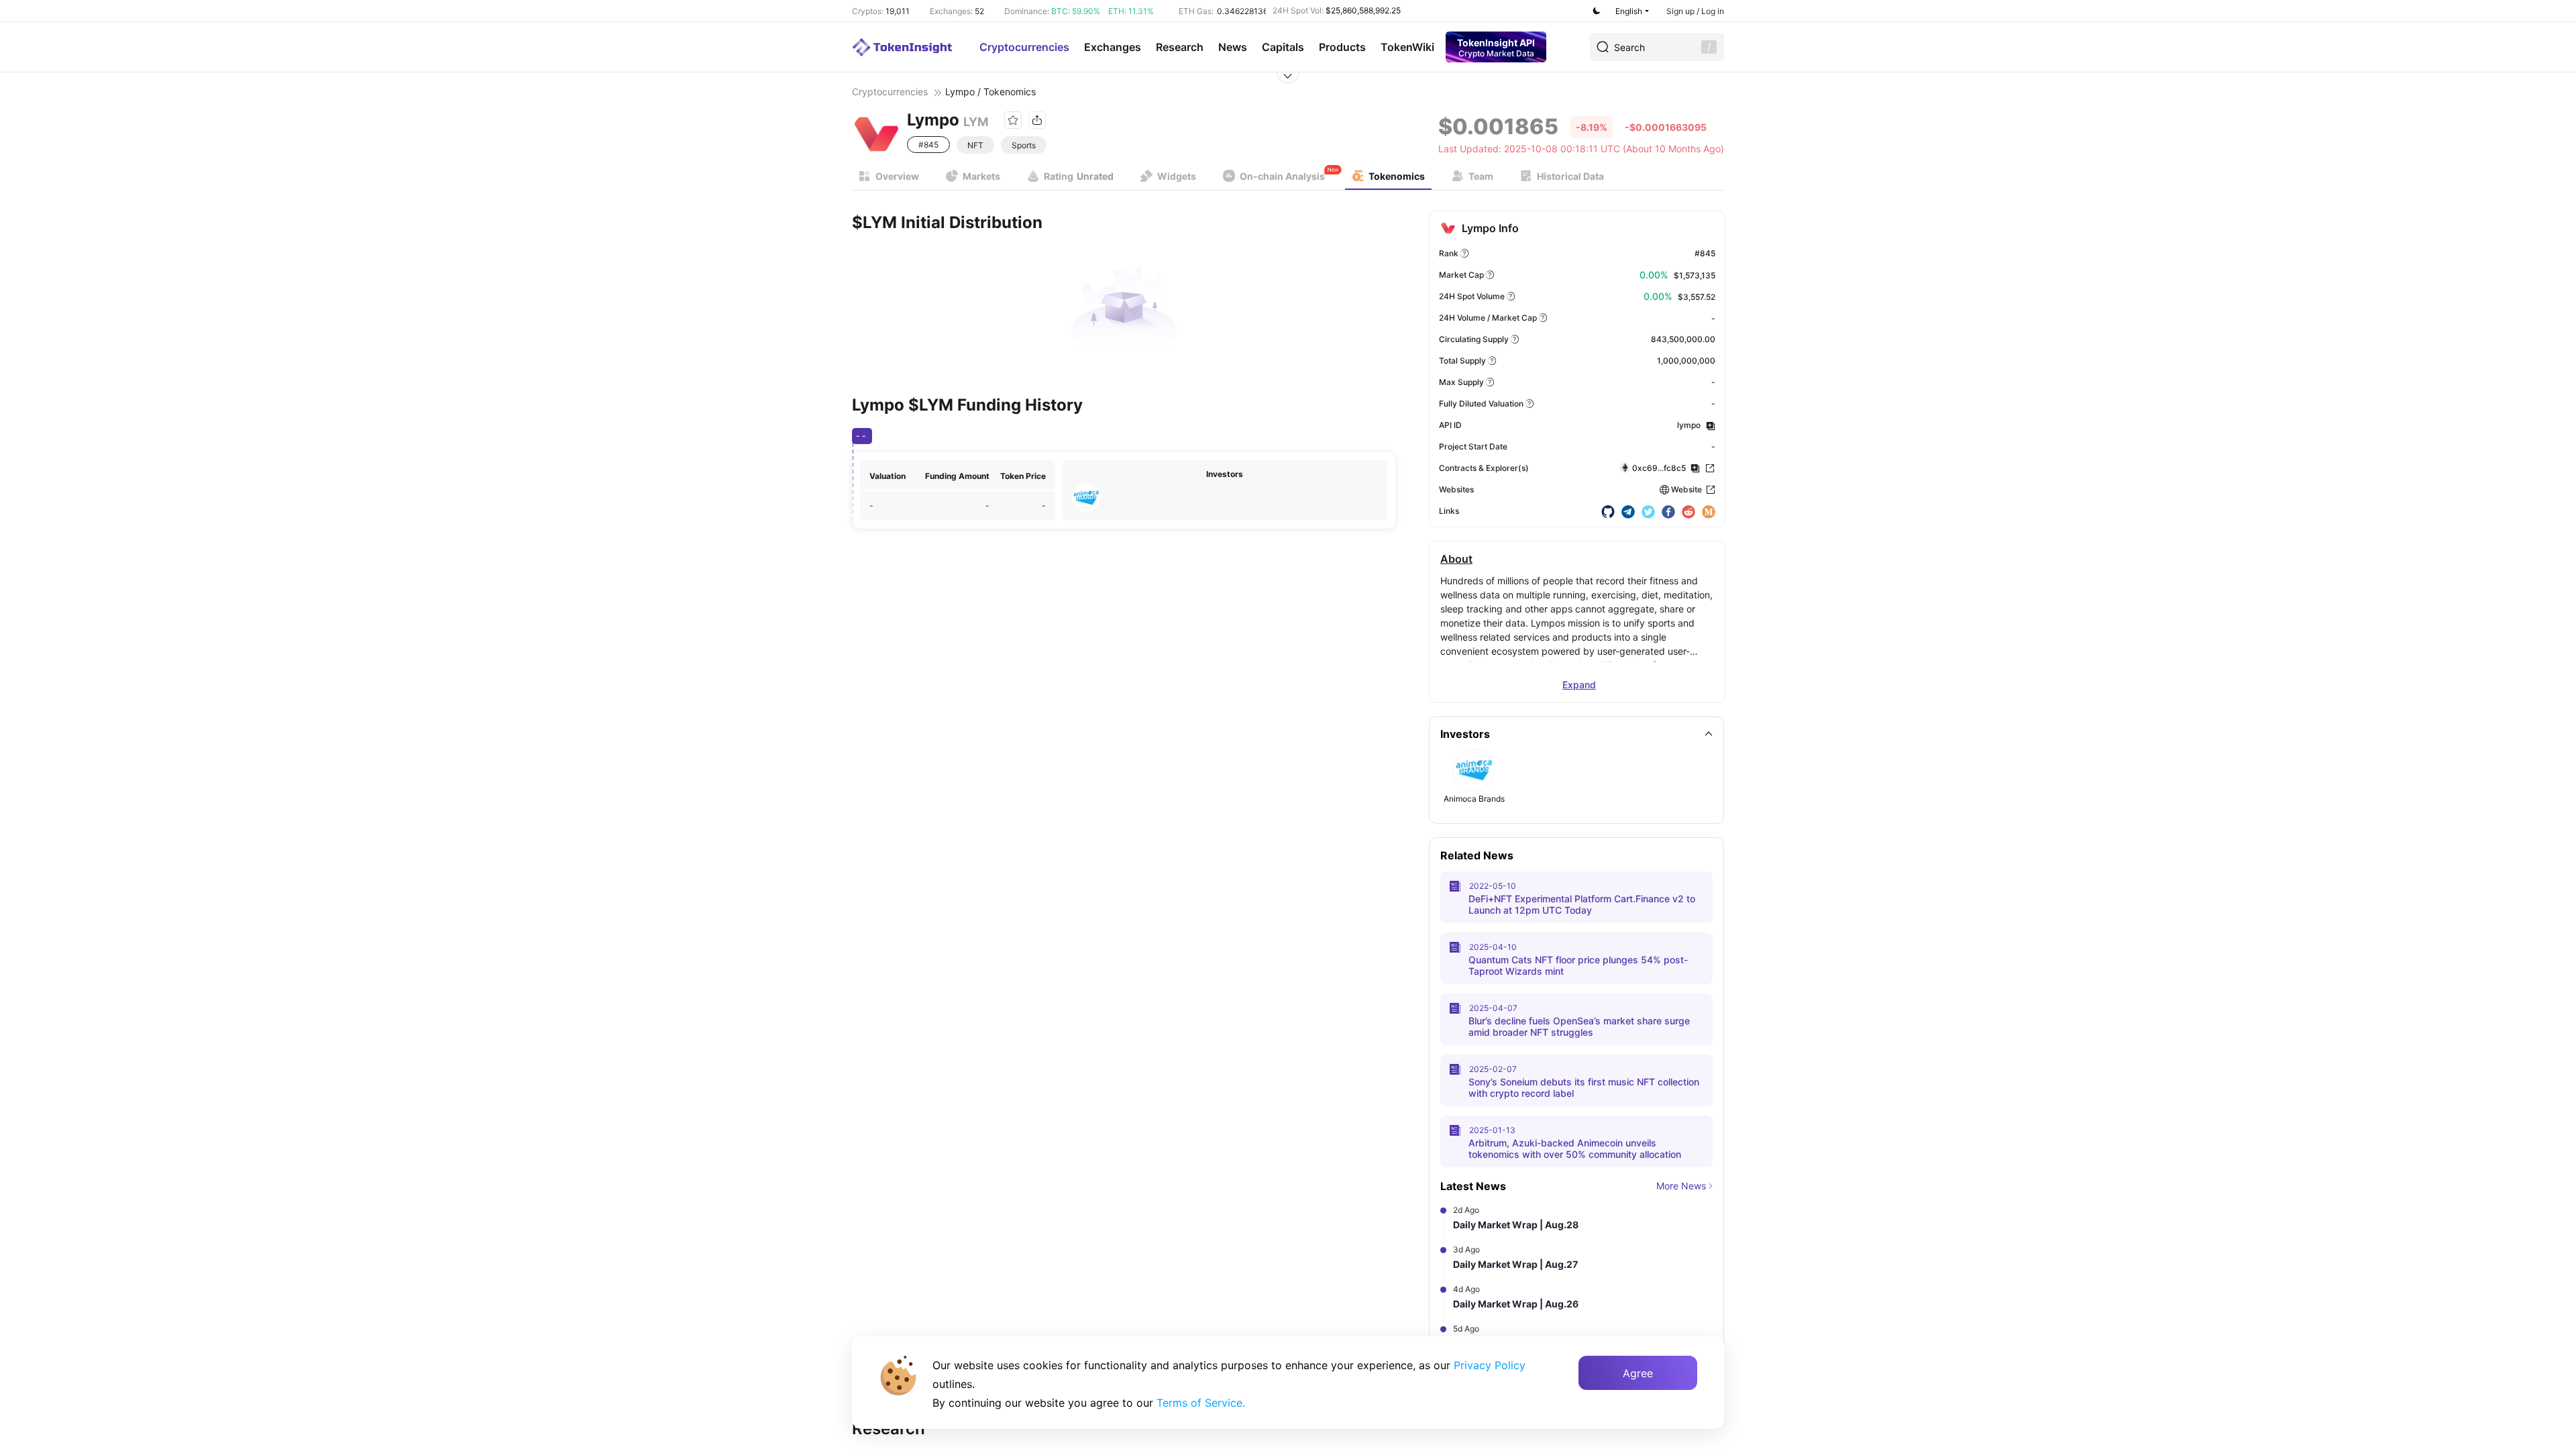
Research (1180, 47)
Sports (1024, 145)
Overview (897, 176)
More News (1681, 1186)
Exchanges (1113, 47)
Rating (1079, 176)
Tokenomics (1397, 176)
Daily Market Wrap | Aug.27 (1515, 1264)
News (1233, 47)
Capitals (1283, 47)
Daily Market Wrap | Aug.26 (1516, 1304)
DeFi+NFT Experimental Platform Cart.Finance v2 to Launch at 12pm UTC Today (1582, 904)
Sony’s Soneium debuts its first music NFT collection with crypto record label (1584, 1087)
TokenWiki (1407, 47)
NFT (975, 145)
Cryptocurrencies (1024, 47)
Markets (981, 176)
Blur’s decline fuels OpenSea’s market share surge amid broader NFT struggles (1579, 1026)
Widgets (1177, 176)
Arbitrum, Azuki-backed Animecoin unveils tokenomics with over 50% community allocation (1575, 1148)
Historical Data (1570, 176)
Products (1342, 47)
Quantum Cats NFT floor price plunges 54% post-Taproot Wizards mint (1578, 965)
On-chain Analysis (1282, 176)
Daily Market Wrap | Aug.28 (1516, 1225)
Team (1481, 176)
